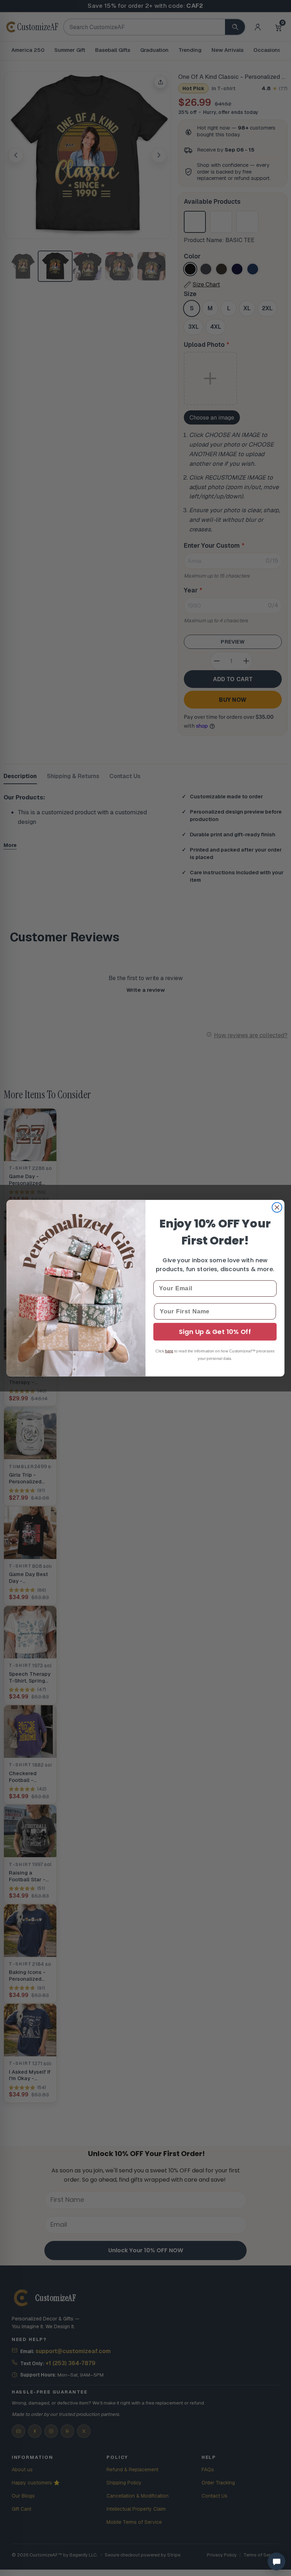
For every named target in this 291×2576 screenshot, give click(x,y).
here (169, 1351)
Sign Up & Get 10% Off (215, 1332)
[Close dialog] (277, 1207)
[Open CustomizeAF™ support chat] (276, 2561)
